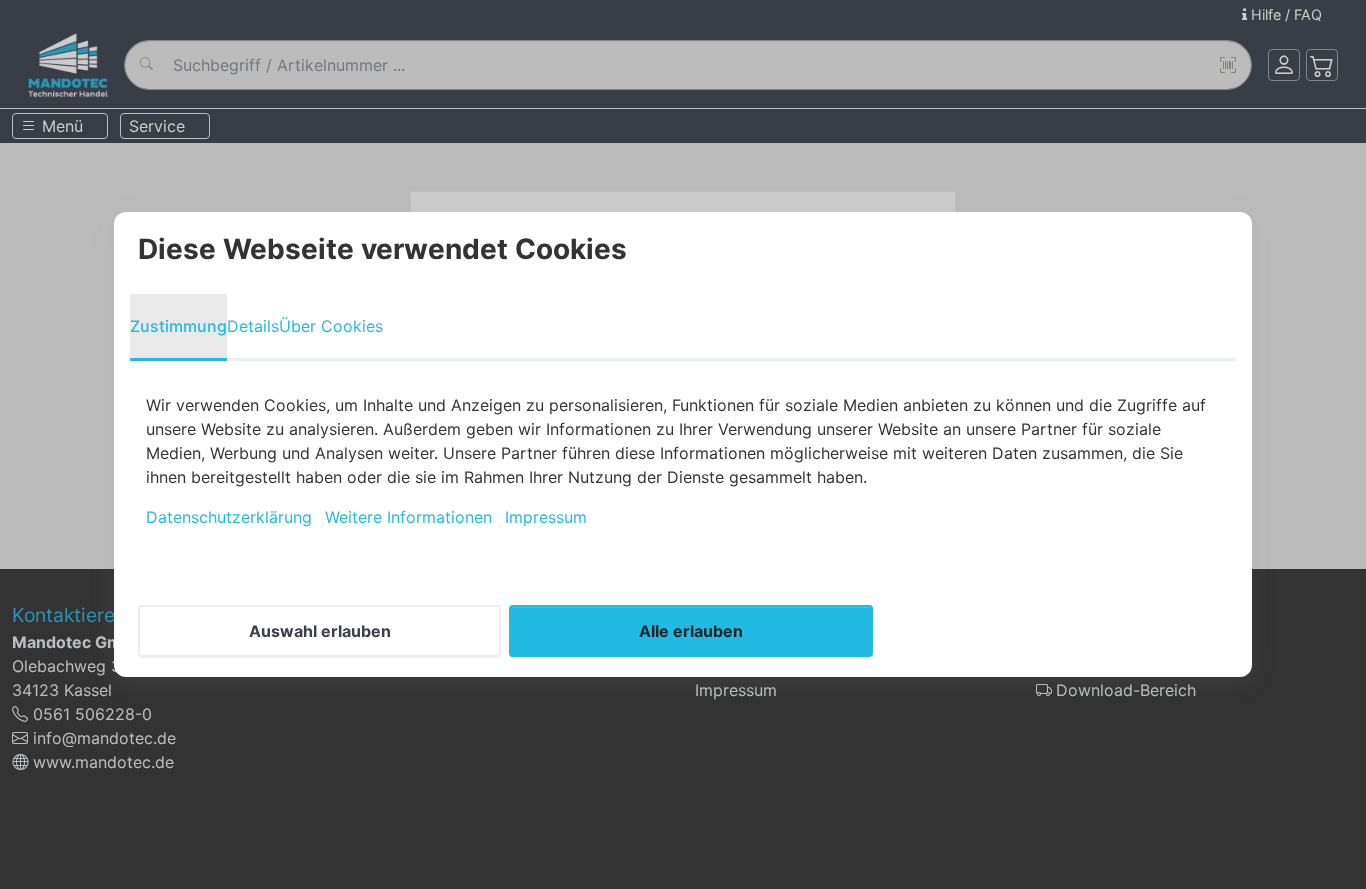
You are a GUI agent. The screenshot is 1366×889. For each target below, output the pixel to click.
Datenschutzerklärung (229, 517)
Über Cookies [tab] (331, 326)
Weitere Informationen (408, 517)
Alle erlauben (691, 631)
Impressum (546, 517)
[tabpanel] (683, 461)
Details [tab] (253, 326)
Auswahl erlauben (320, 631)
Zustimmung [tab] (178, 326)
